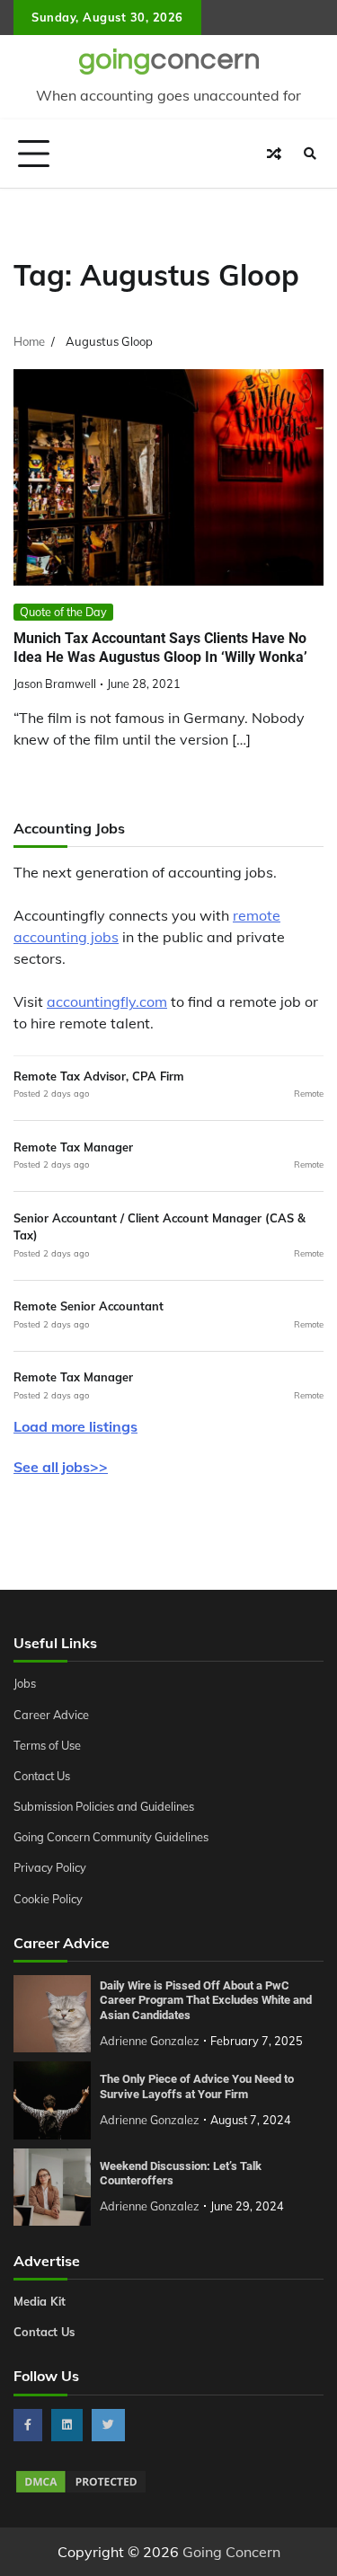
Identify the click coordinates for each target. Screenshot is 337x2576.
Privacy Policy (50, 1867)
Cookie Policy (48, 1899)
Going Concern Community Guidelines (111, 1837)
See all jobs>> (61, 1467)
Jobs (25, 1683)
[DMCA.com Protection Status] (81, 2490)
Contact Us (42, 1776)
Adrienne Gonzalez (150, 2041)
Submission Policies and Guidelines (104, 1806)
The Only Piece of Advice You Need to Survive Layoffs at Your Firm (197, 2086)
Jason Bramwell (55, 684)
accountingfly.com (107, 1001)
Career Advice (51, 1715)
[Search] (310, 154)
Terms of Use (47, 1745)
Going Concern (231, 2552)
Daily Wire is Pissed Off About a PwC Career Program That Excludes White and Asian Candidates (206, 2000)
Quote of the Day (63, 612)
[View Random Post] (274, 154)
